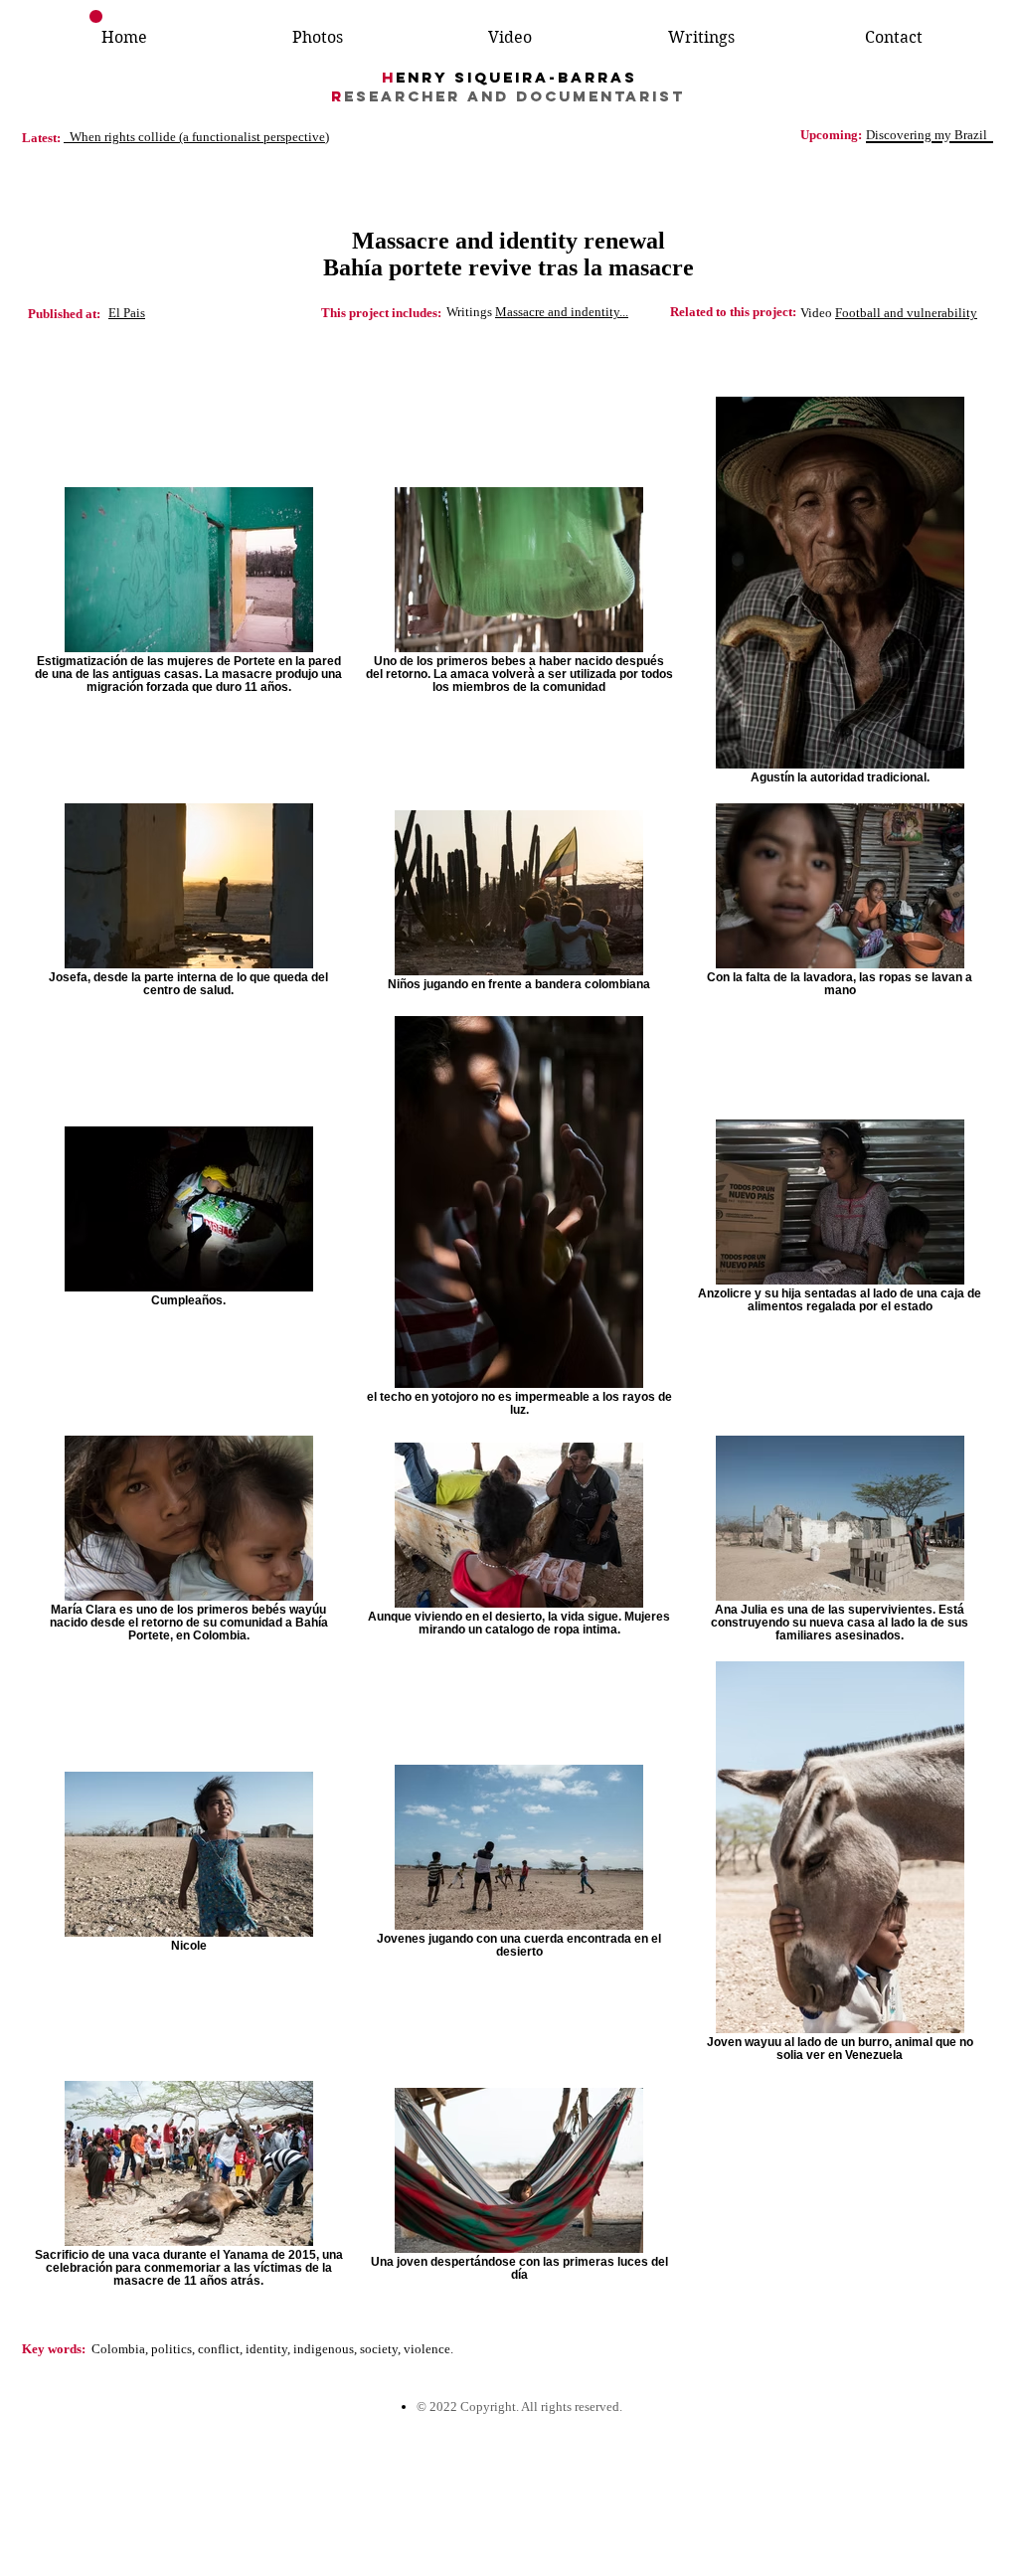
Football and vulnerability (906, 313)
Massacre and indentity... (562, 312)
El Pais (127, 313)
